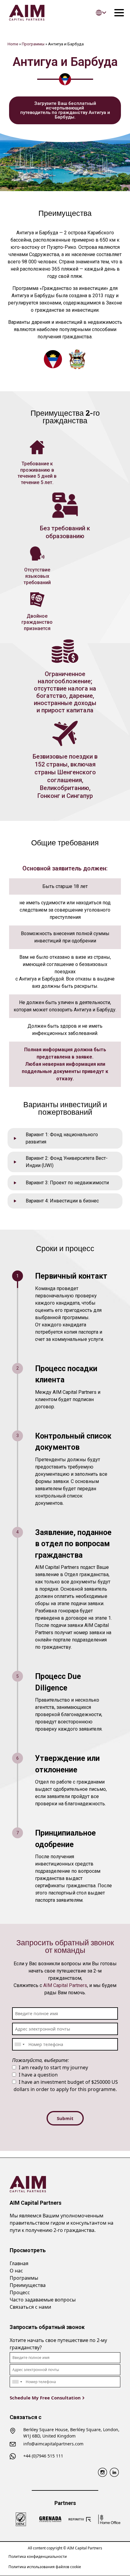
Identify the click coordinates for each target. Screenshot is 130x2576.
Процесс (20, 2292)
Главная (19, 2263)
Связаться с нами (30, 2307)
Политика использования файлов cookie (45, 2567)
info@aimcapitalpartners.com (53, 2444)
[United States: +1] (19, 2044)
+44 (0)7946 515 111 (43, 2456)
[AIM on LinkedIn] (114, 2472)
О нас (16, 2271)
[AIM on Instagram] (102, 2472)
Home (13, 44)
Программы (33, 44)
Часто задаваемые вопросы (43, 2300)
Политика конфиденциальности (38, 2556)
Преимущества (28, 2285)
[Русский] (101, 13)
